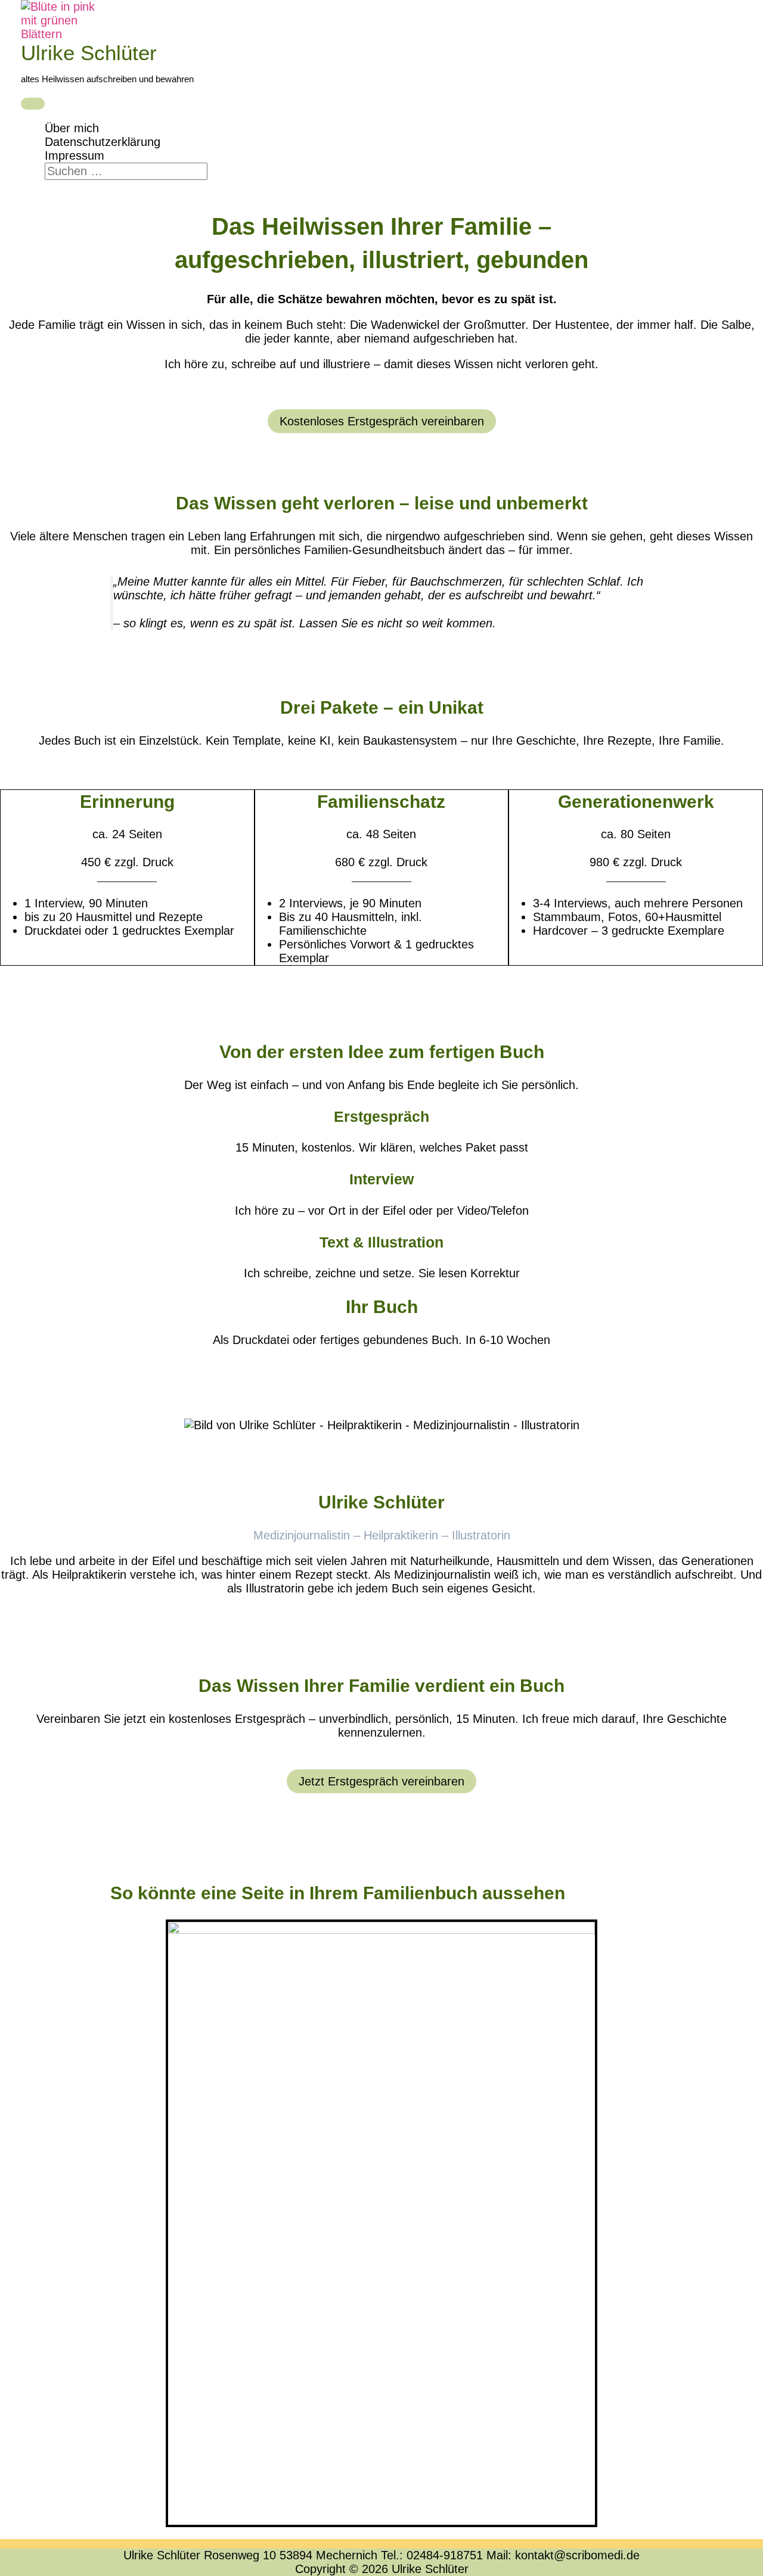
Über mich (72, 128)
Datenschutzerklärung (103, 142)
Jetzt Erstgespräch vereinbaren (381, 1781)
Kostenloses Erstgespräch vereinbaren (382, 421)
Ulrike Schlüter (89, 53)
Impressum (75, 155)
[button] (49, 186)
